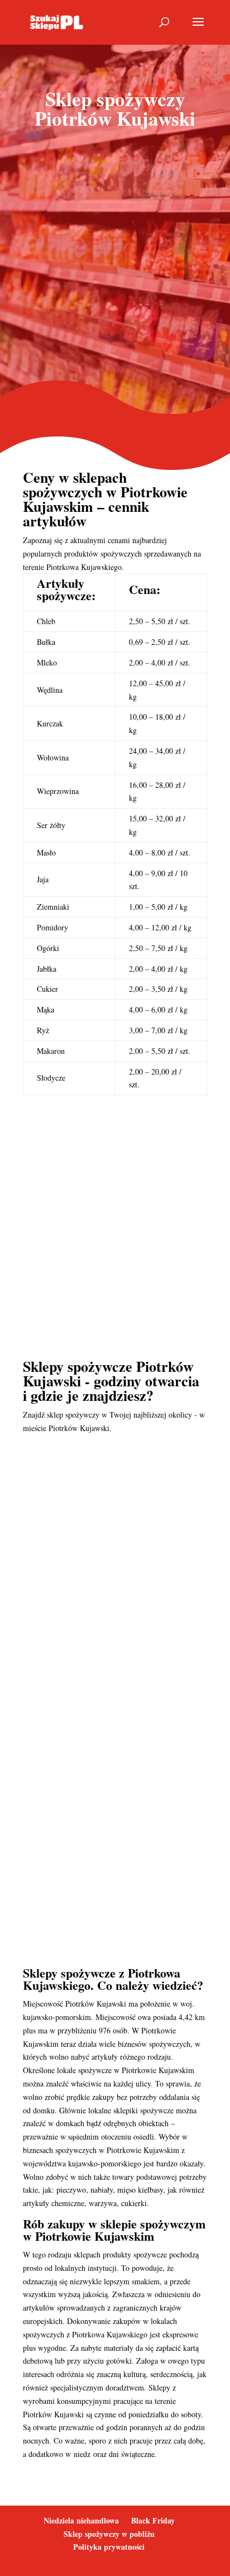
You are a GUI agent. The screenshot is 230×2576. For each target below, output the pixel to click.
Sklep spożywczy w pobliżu (109, 2534)
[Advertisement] (115, 265)
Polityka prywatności (109, 2547)
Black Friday (153, 2520)
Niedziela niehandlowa (81, 2520)
